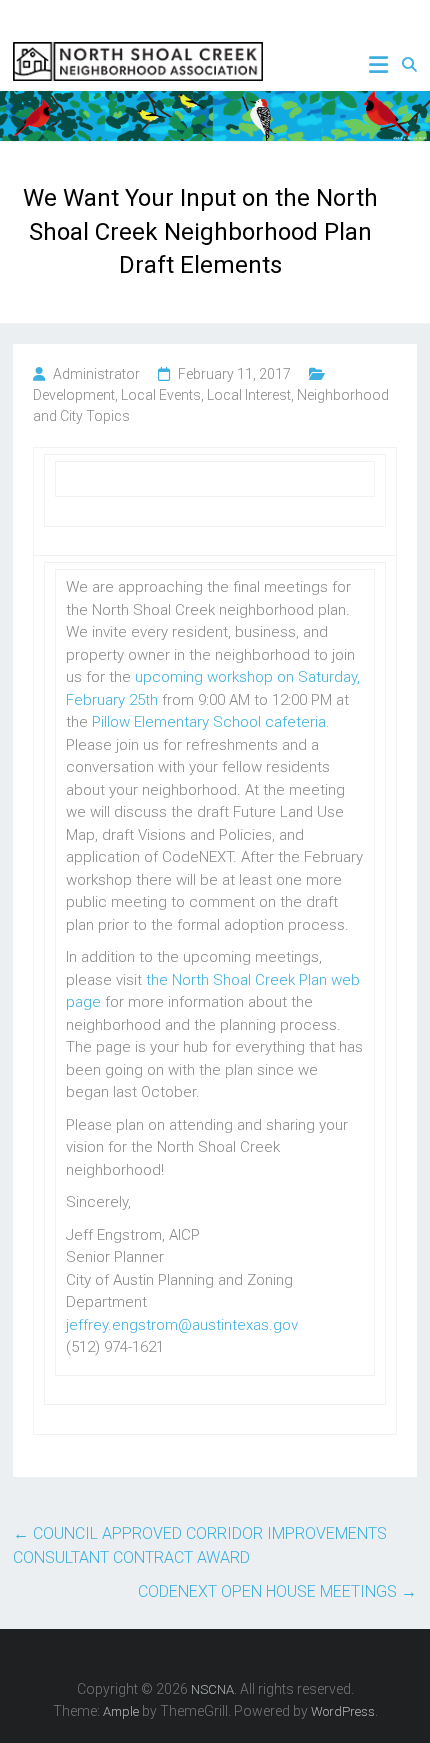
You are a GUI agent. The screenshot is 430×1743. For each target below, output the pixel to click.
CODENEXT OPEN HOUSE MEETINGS (277, 1591)
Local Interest (249, 395)
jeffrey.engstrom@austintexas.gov (182, 1325)
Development (74, 395)
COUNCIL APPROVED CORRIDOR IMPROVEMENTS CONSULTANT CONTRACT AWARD (200, 1545)
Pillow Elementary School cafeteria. (211, 722)
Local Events (161, 395)
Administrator (96, 374)
